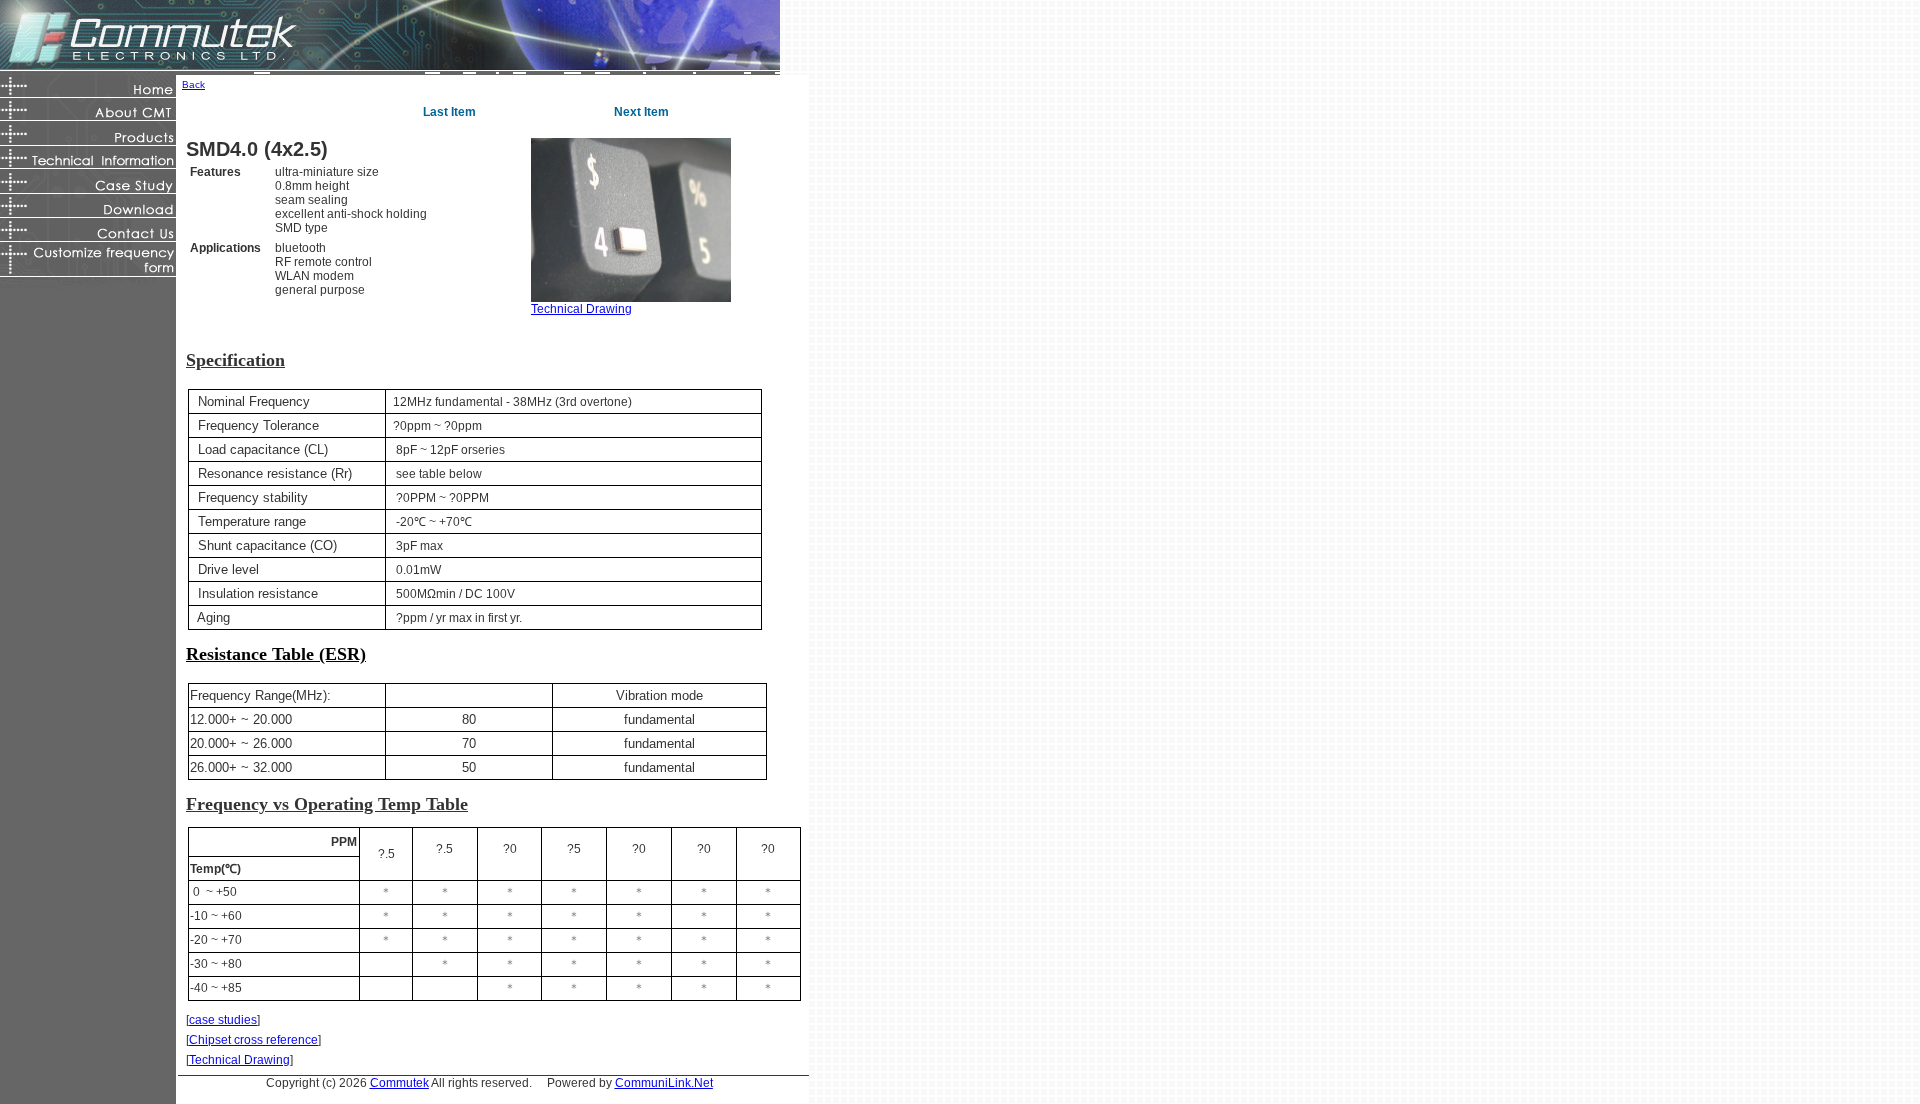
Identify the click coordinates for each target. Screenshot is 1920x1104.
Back (193, 84)
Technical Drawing (581, 309)
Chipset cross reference (253, 1040)
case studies (223, 1020)
